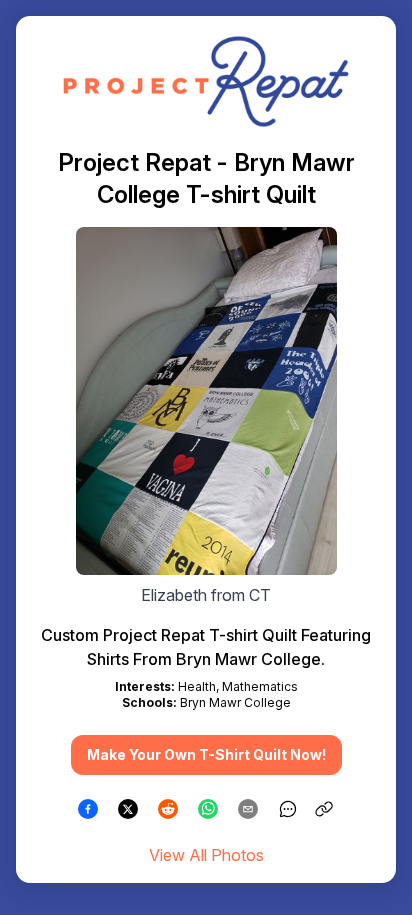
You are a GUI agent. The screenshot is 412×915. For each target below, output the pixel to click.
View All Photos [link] (206, 855)
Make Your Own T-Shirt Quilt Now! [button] (206, 754)
